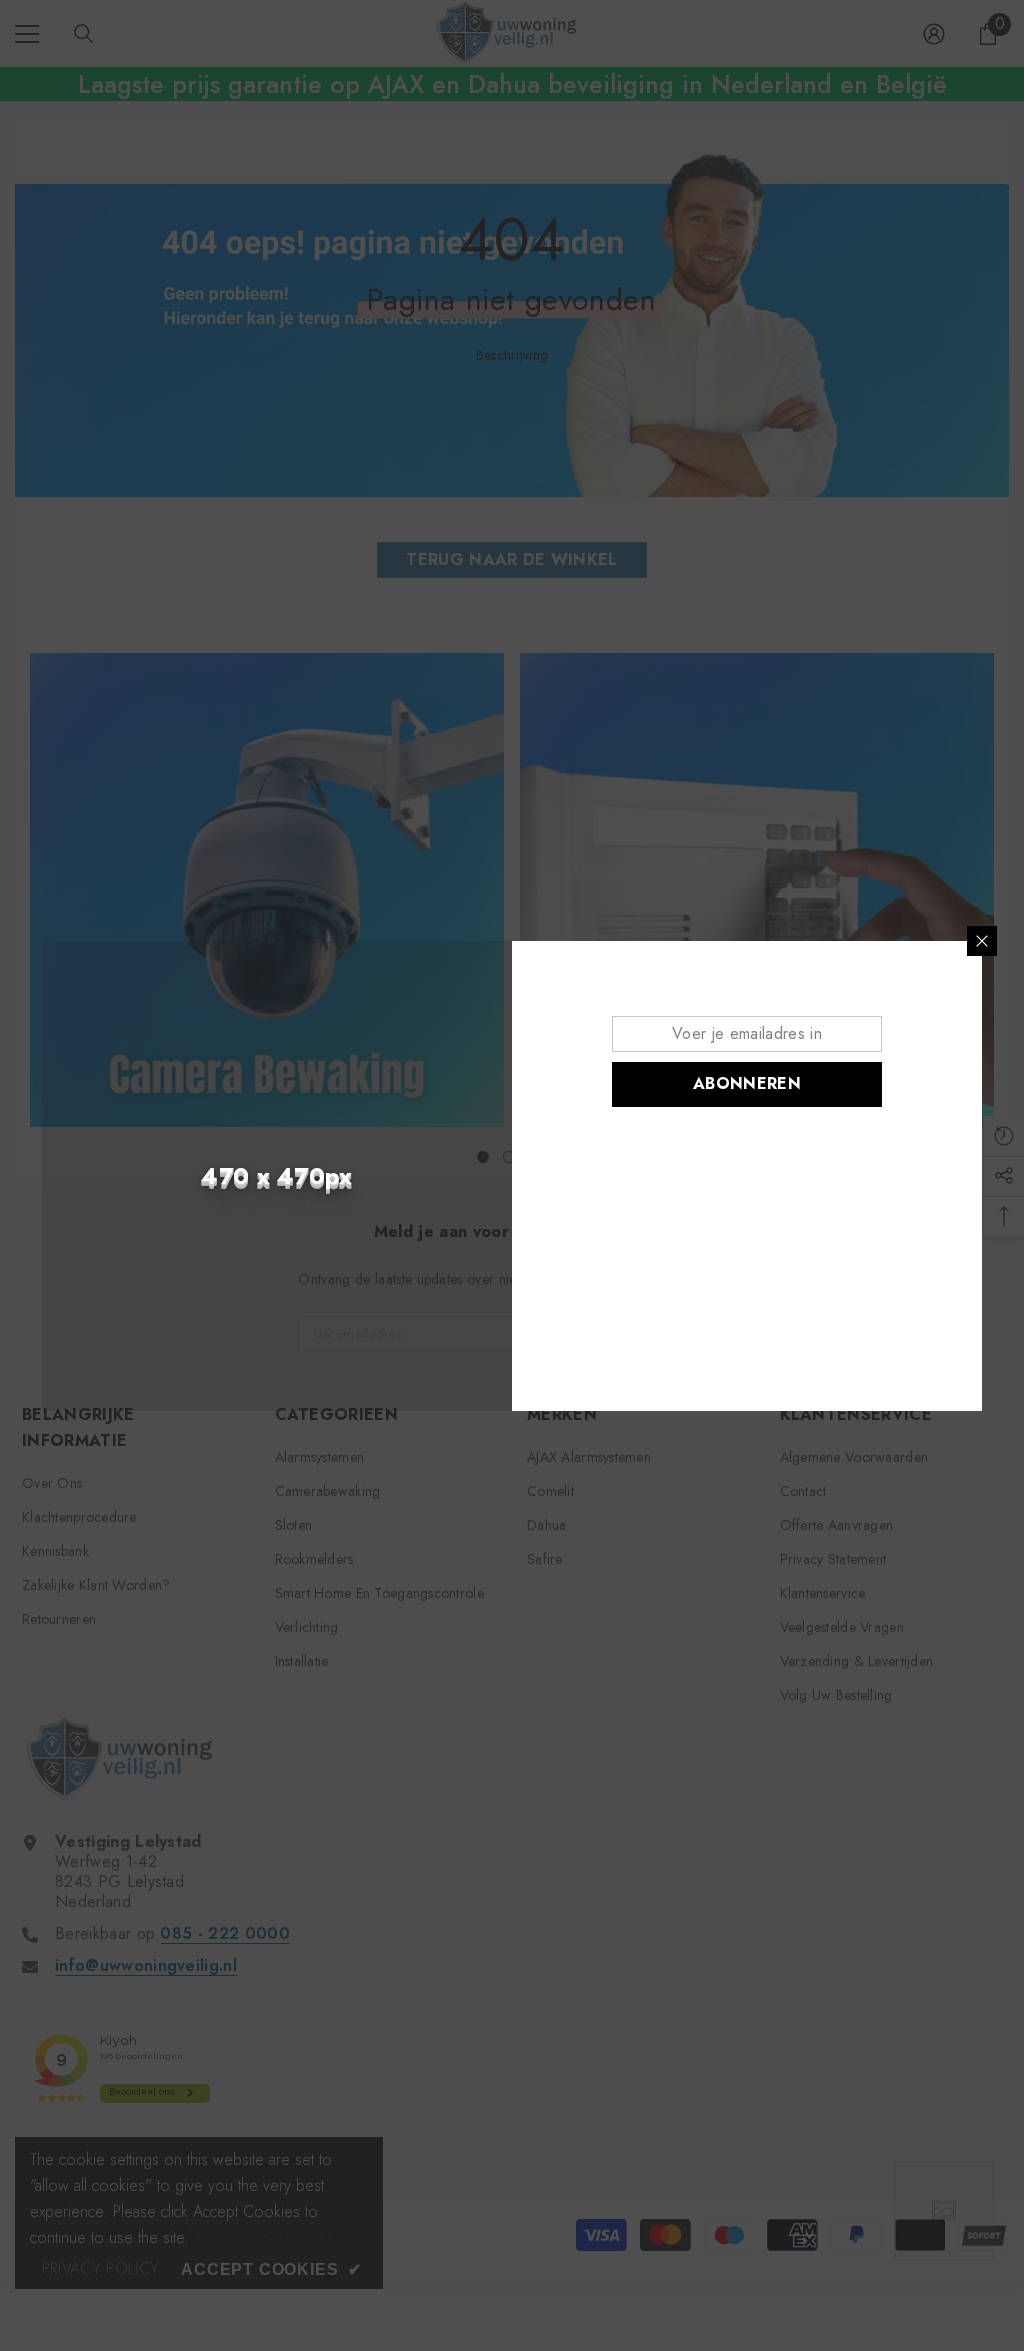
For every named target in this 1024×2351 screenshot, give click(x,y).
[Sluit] (982, 941)
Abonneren (747, 1083)
